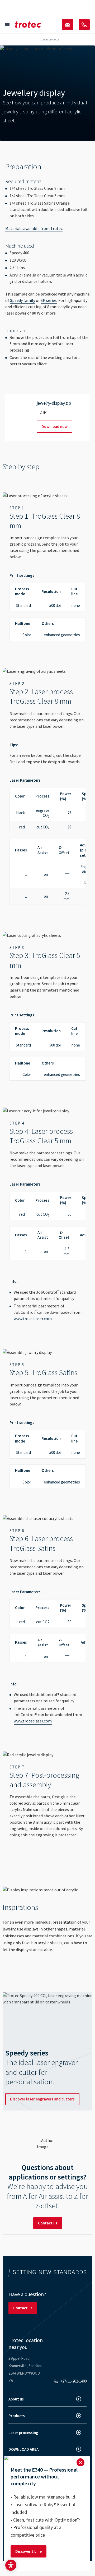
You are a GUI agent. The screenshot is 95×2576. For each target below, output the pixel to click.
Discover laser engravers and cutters (42, 2099)
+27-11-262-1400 (73, 2381)
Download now (54, 427)
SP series (49, 300)
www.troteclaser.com (33, 1319)
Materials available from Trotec (34, 228)
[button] (11, 2565)
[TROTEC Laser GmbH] (28, 25)
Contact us (48, 2223)
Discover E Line (28, 2551)
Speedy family (23, 300)
